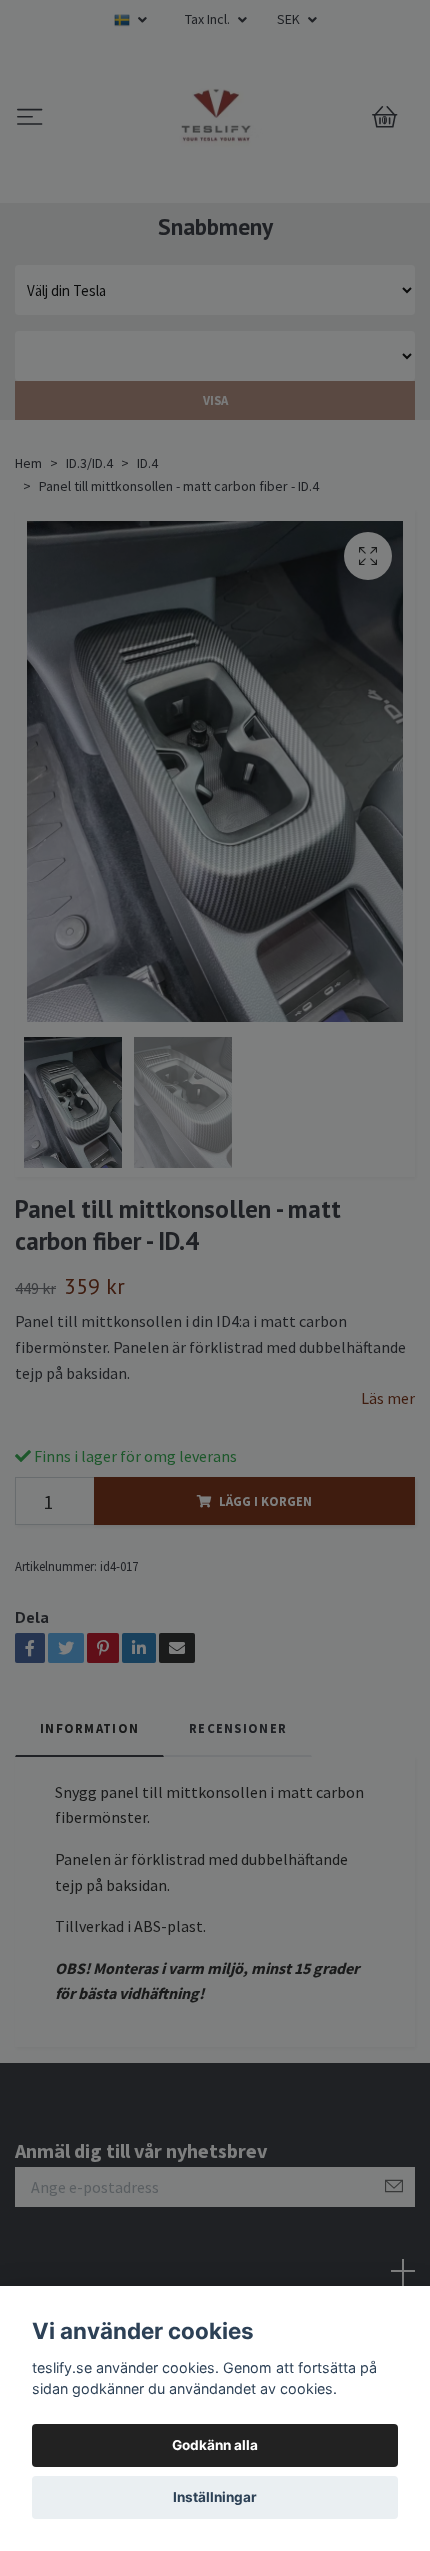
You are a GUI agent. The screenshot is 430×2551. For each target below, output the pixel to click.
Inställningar (215, 2497)
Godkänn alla (215, 2445)
